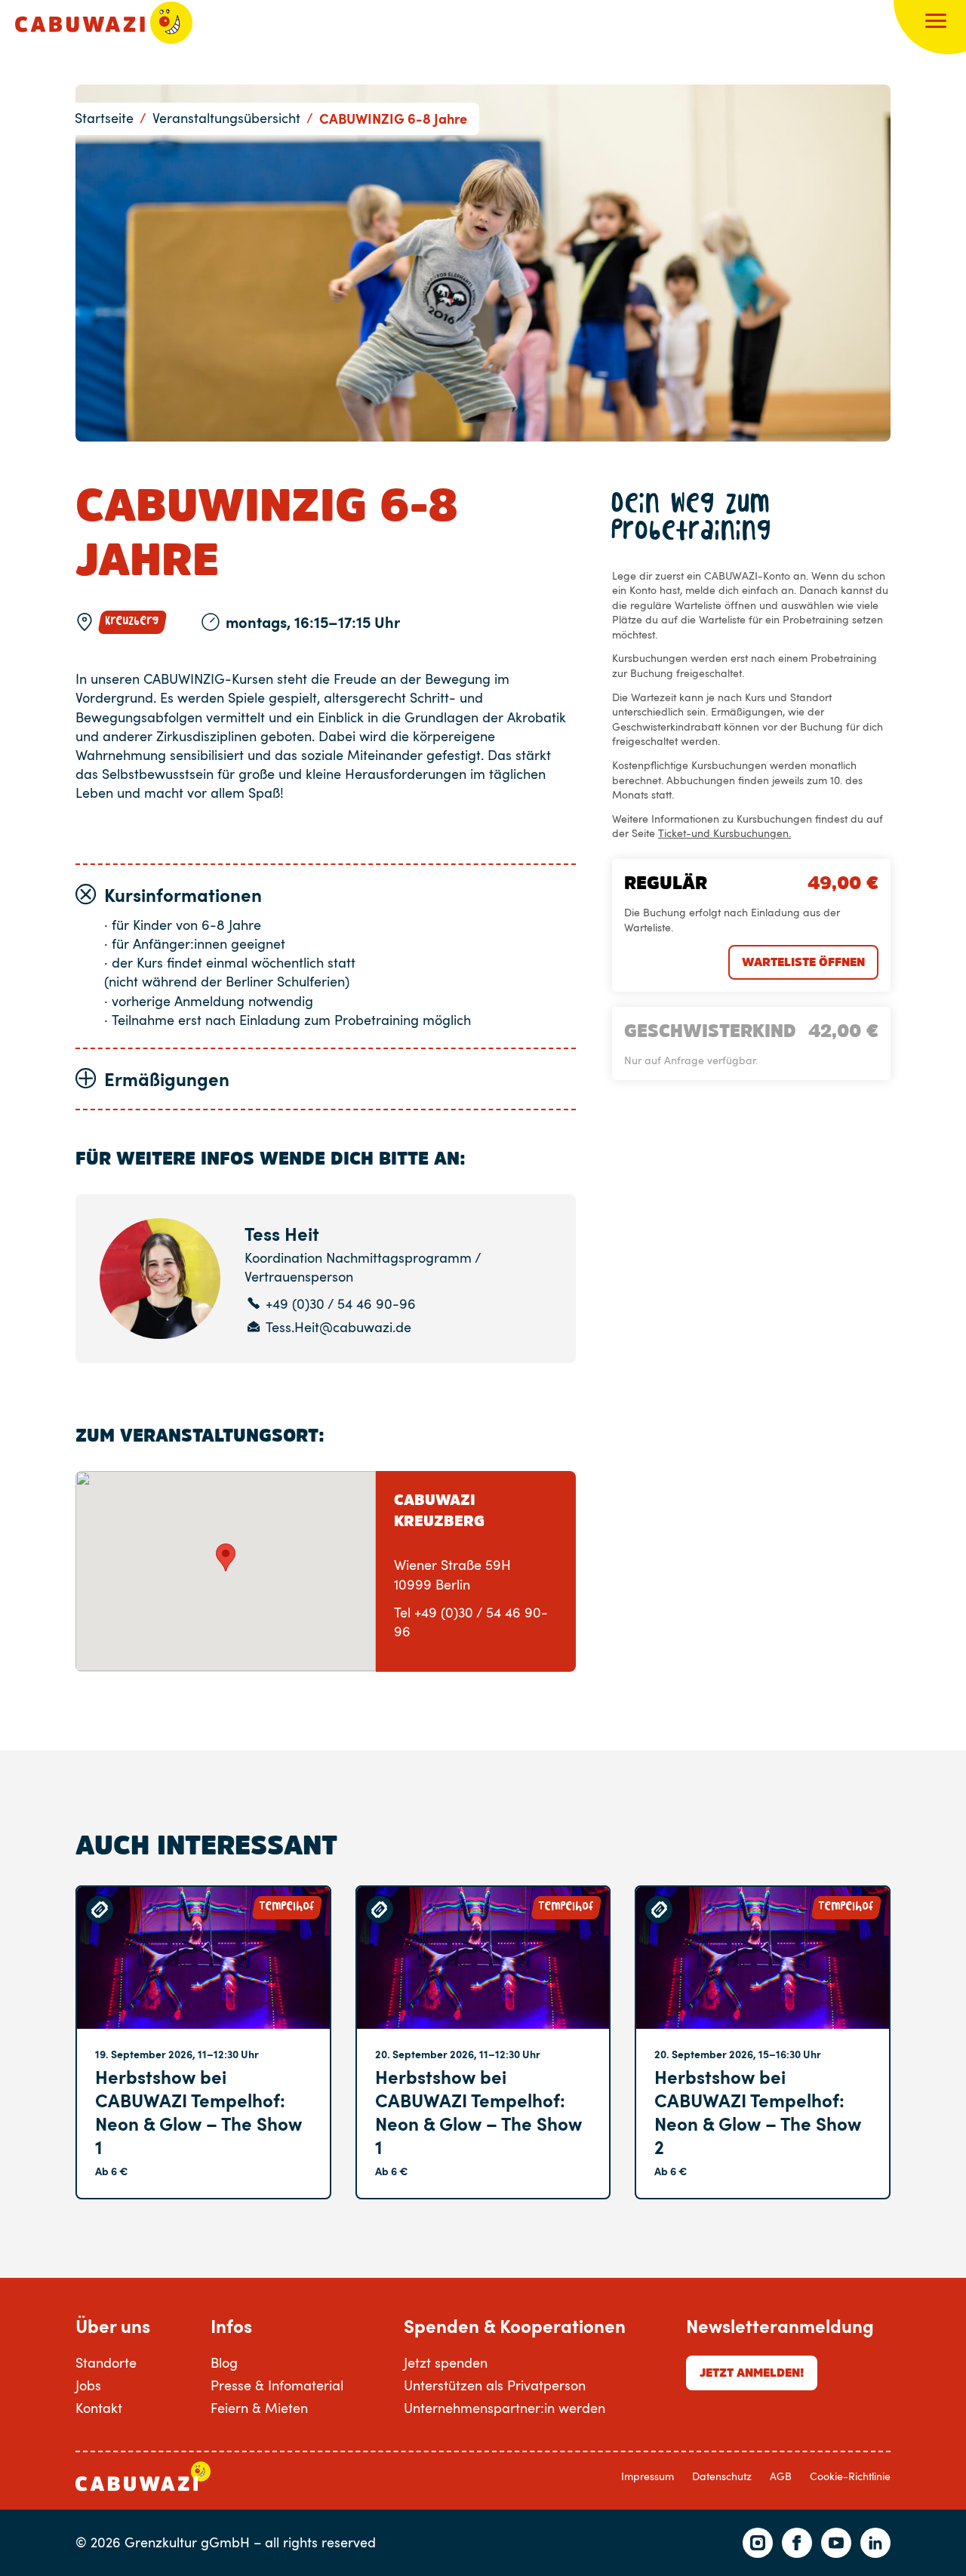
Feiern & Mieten (259, 2408)
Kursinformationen (183, 895)
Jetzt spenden (446, 2362)
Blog (224, 2362)
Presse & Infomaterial (277, 2385)
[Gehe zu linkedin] (875, 2543)
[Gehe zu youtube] (836, 2543)
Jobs (88, 2385)
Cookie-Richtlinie (850, 2476)
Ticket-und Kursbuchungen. (724, 833)
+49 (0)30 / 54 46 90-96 (341, 1304)
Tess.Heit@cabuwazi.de (338, 1327)
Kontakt (99, 2408)
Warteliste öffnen (803, 962)
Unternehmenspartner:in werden (505, 2408)
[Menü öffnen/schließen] (936, 23)
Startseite (104, 118)
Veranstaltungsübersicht (226, 118)
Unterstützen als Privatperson (495, 2385)
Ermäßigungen (167, 1079)
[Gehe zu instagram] (758, 2543)
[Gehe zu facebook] (797, 2543)
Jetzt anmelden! (752, 2372)
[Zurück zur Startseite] (104, 23)
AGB (781, 2476)
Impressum (648, 2476)
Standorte (106, 2362)
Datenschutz (722, 2476)
